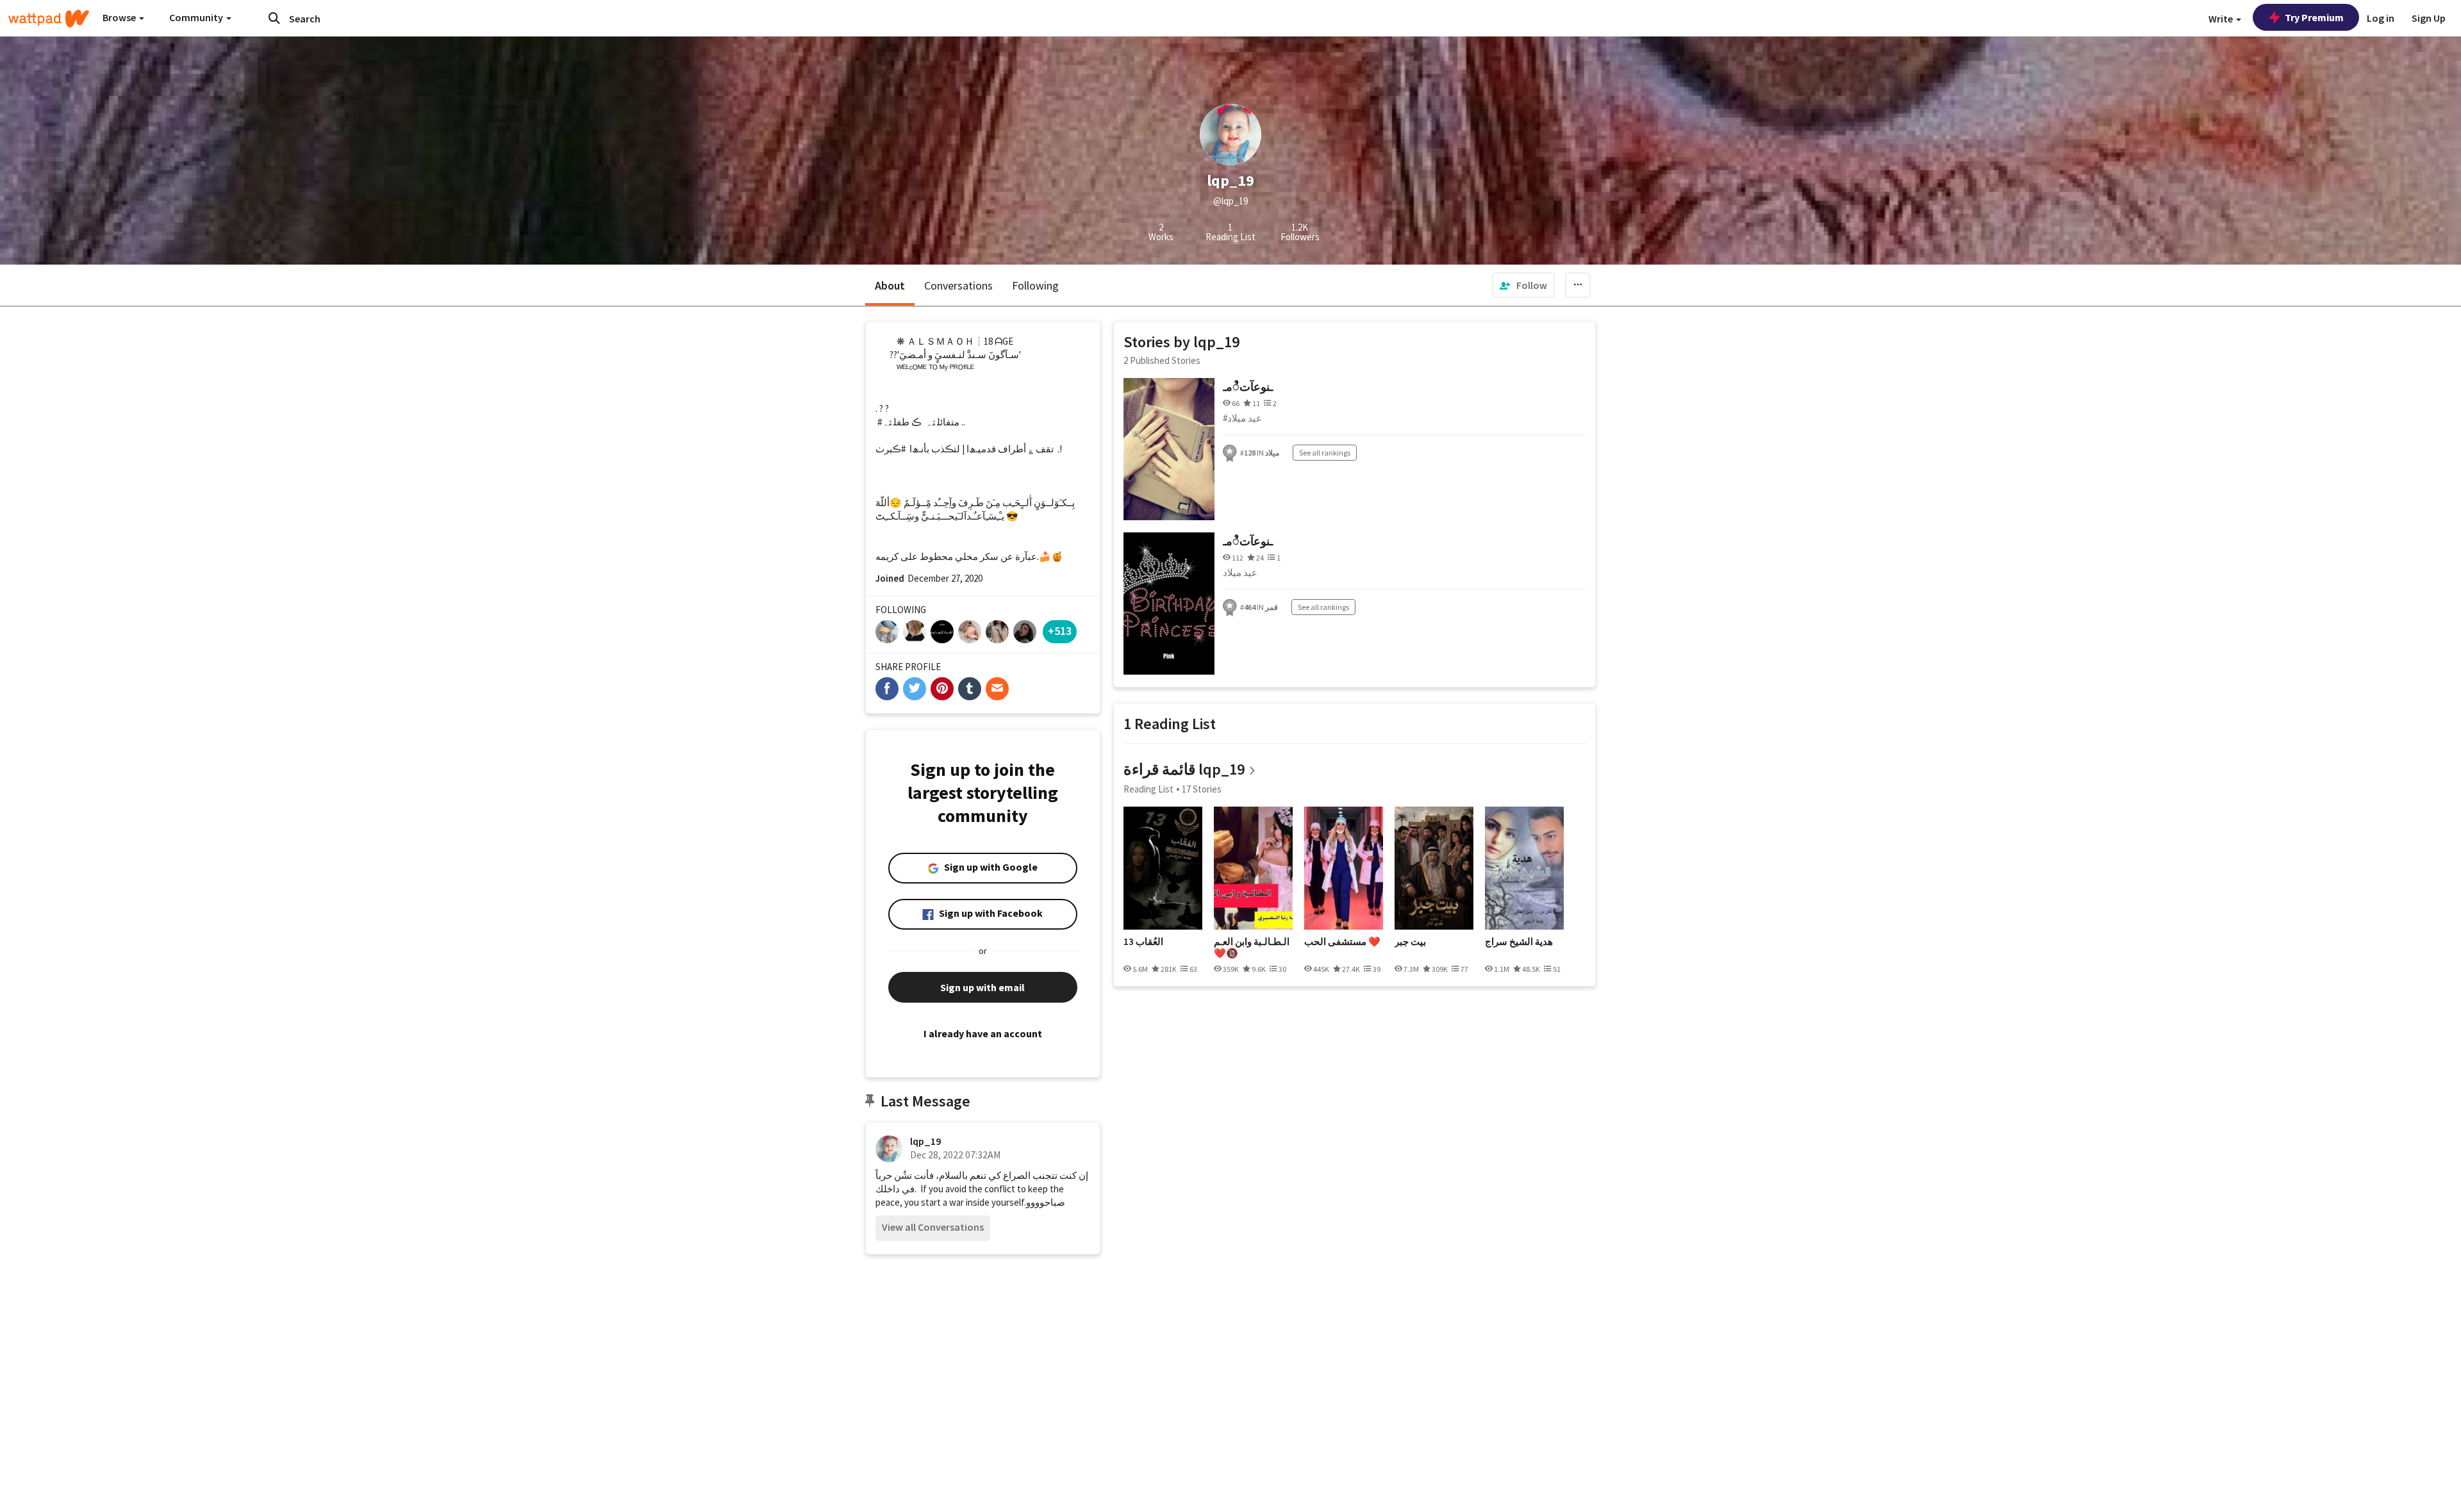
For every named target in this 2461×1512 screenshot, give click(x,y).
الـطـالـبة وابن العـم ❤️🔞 (1252, 947)
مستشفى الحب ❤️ (1342, 942)
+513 (1060, 631)
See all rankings (1325, 453)
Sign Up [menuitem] (2429, 18)
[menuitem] (1523, 285)
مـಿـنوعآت (1248, 387)
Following (1035, 285)
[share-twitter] (915, 689)
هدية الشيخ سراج (1519, 942)
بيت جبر (1410, 942)
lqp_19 (925, 1141)
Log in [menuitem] (2381, 18)
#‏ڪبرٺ (891, 449)
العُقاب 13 (1143, 942)
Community (197, 17)
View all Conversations (933, 1227)
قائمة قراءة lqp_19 (1184, 769)
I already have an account (983, 1033)
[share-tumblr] (970, 689)
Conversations (958, 285)
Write (2222, 19)
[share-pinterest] (942, 689)
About (890, 285)
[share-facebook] (887, 689)
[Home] (49, 19)
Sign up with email (982, 987)
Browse (120, 17)
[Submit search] (274, 18)
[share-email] (997, 689)
